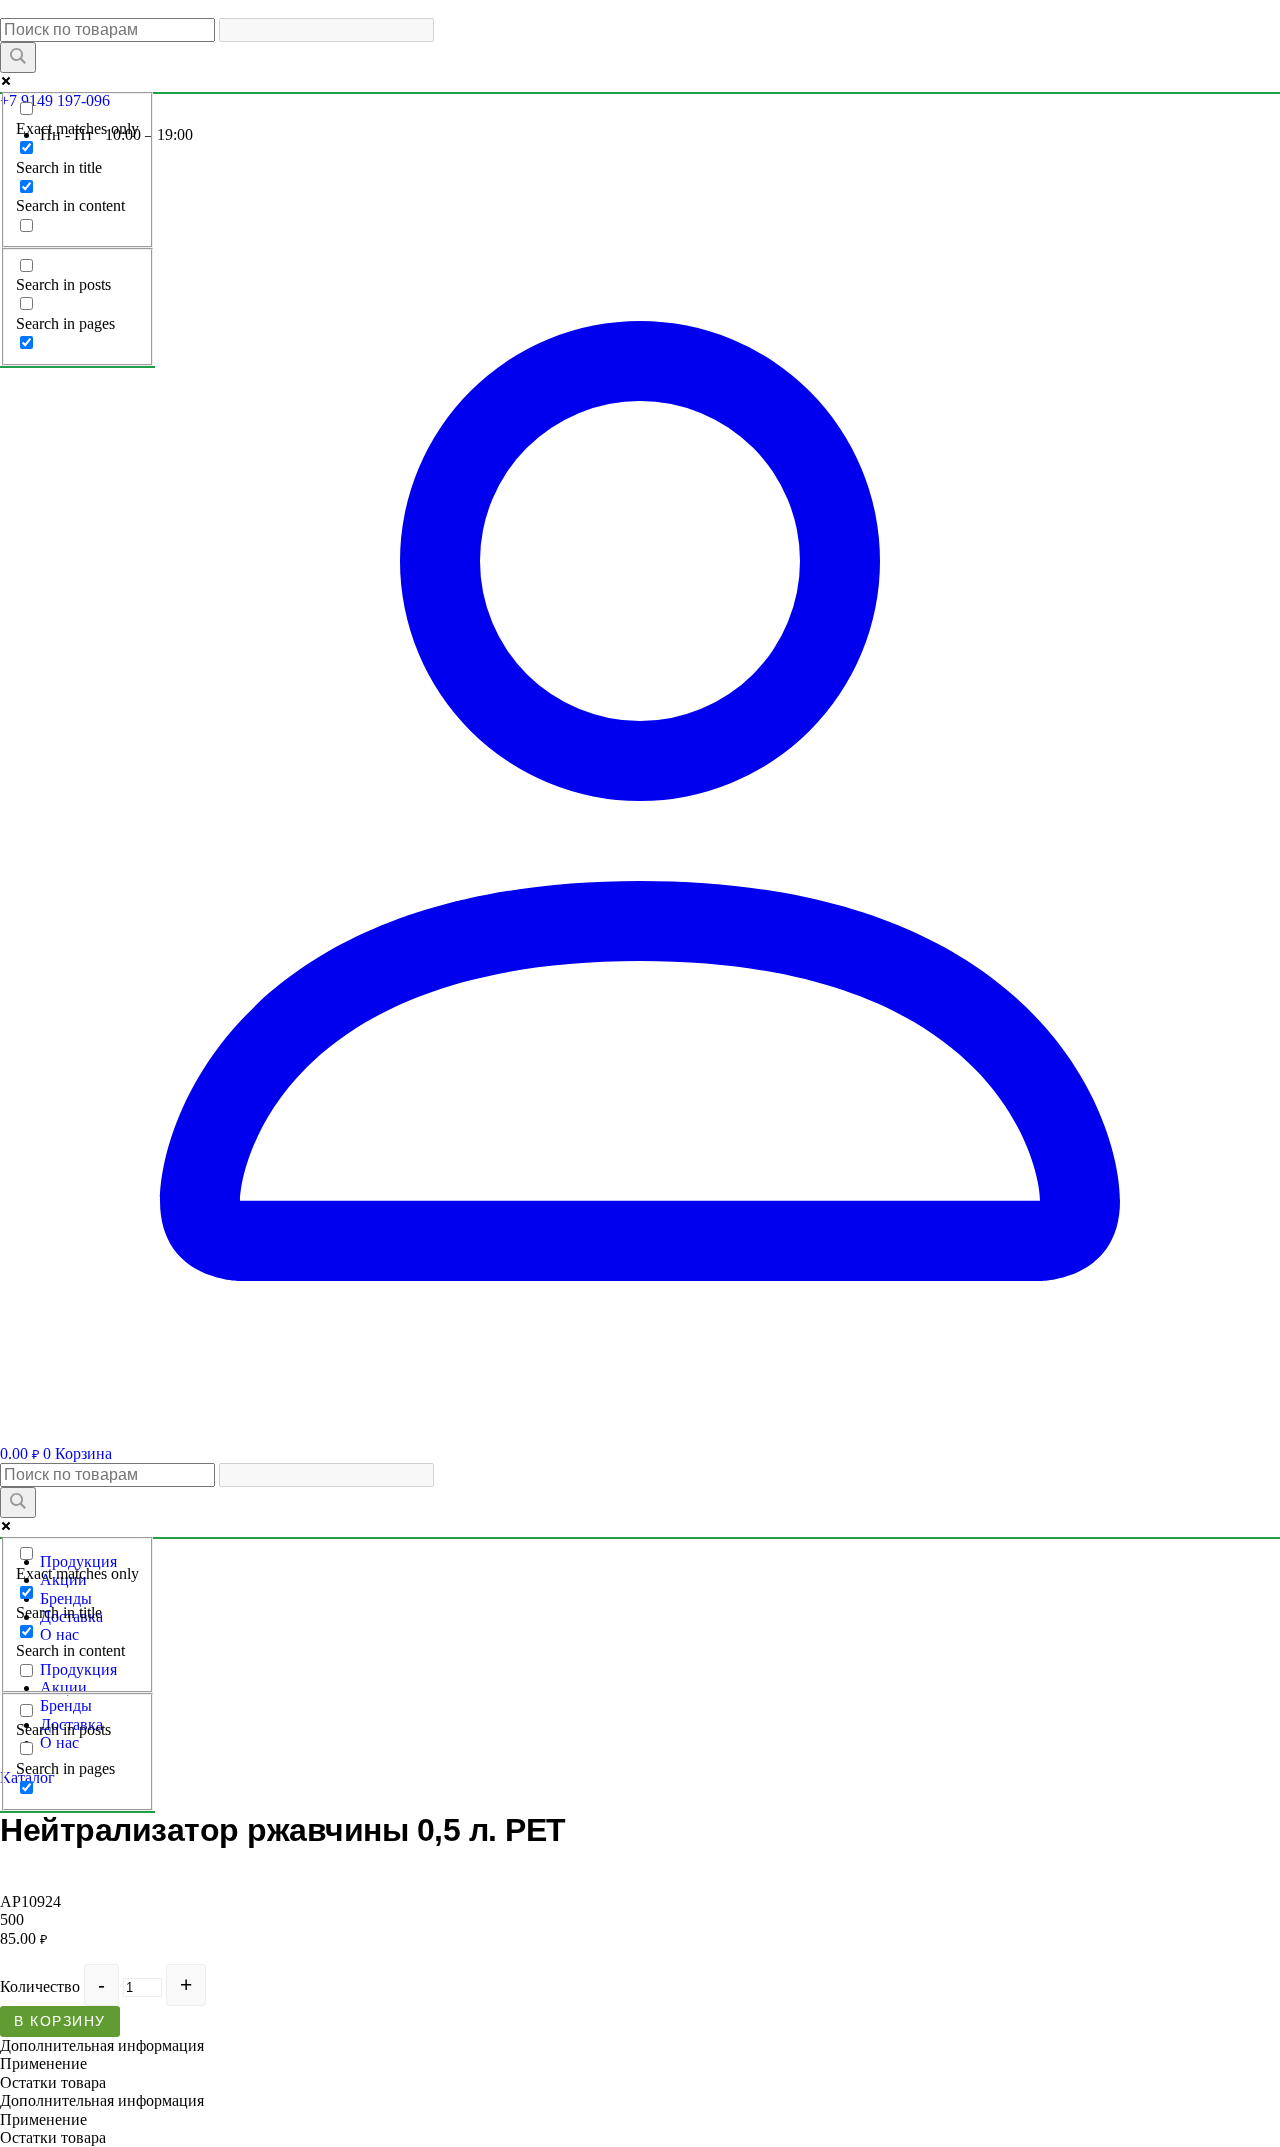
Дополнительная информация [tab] (102, 2045)
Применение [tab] (43, 2063)
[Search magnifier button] (18, 57)
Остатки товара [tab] (53, 2082)
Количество (40, 1986)
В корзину (60, 2021)
